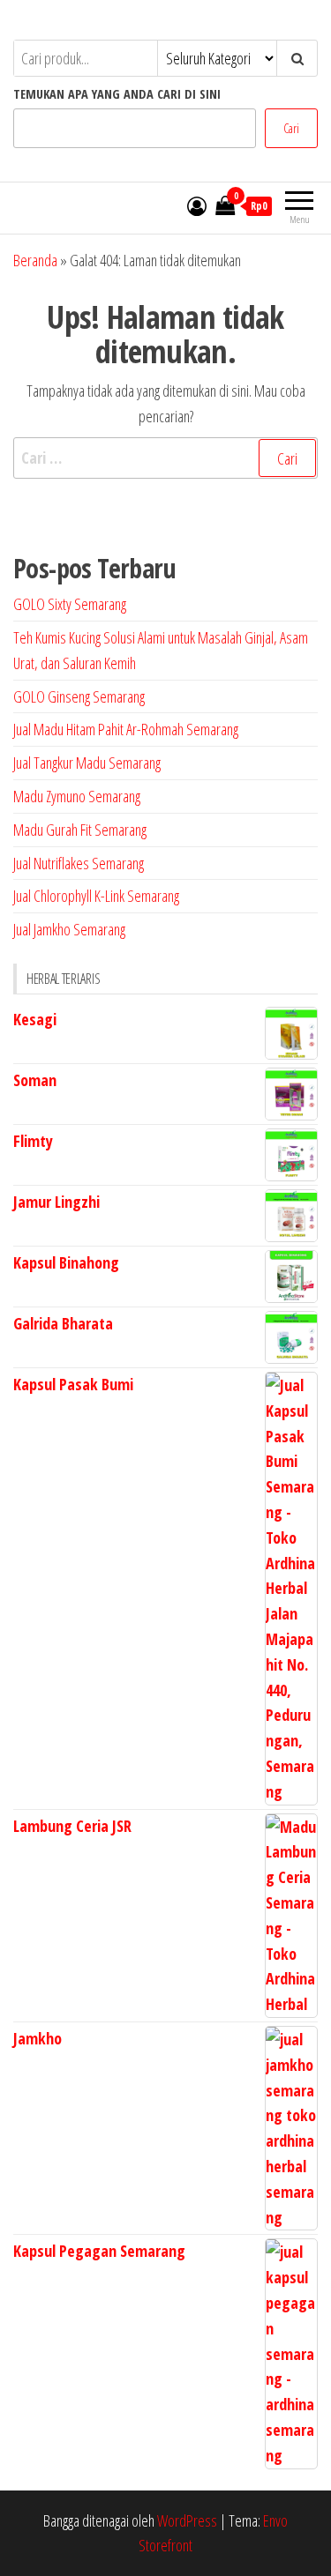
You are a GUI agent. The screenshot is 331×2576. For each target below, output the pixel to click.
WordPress (187, 2520)
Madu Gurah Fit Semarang (80, 830)
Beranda (35, 260)
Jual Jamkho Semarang (69, 929)
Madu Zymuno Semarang (77, 796)
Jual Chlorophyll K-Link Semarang (96, 896)
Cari (291, 128)
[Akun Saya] (197, 205)
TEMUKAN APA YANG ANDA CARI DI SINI (117, 94)
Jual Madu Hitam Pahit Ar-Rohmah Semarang (126, 729)
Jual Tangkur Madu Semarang (87, 763)
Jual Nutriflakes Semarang (79, 863)
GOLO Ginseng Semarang (79, 696)
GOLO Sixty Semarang (70, 604)
